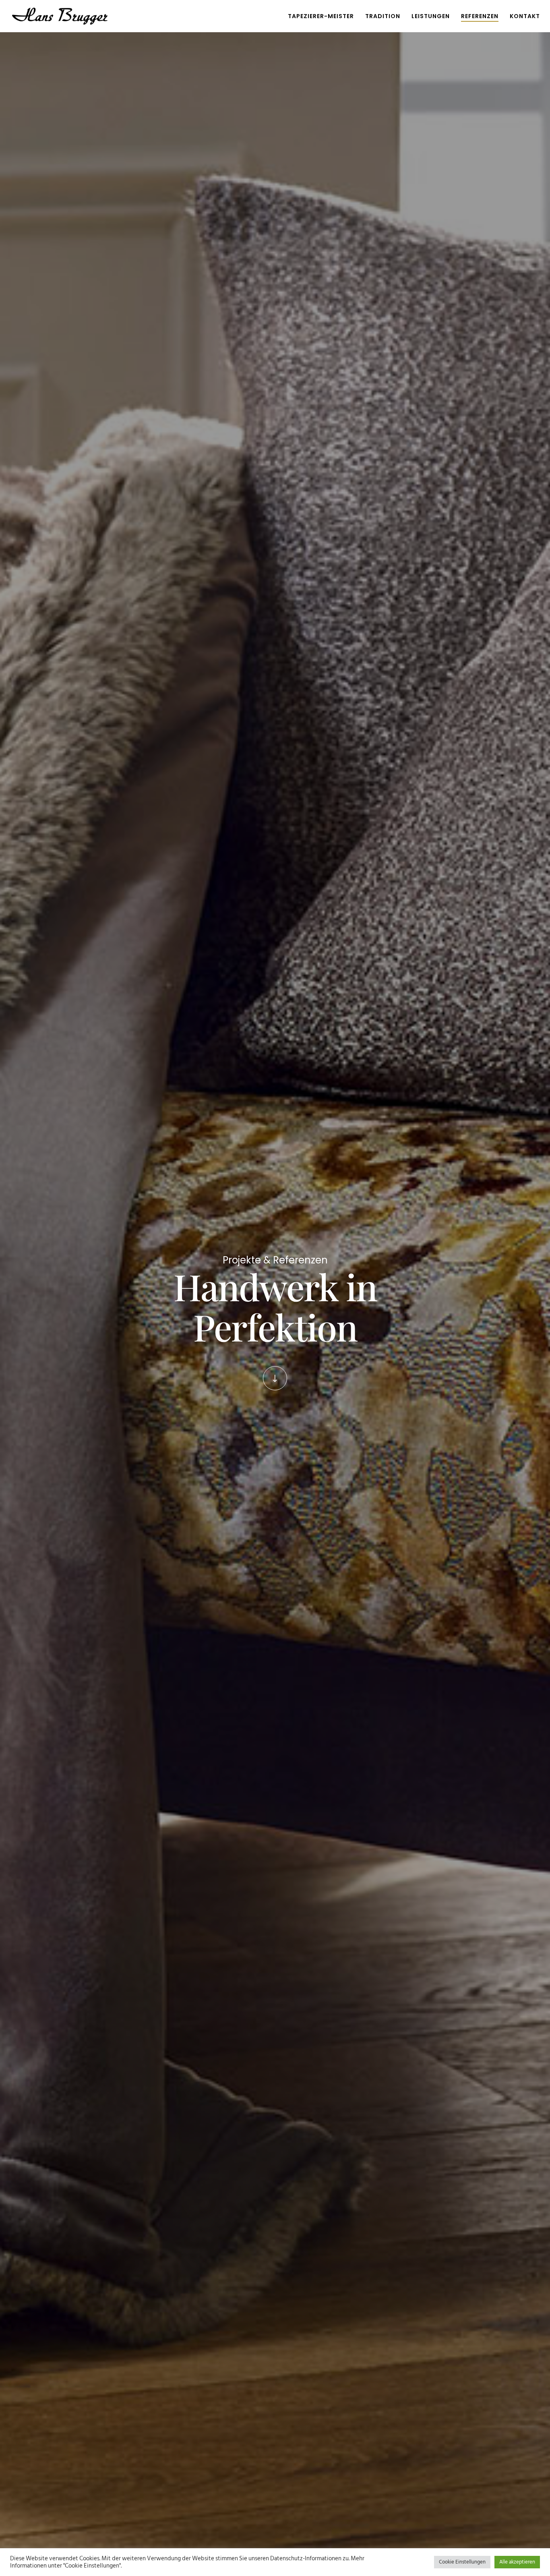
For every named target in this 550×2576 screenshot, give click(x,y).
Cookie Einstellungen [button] (462, 2562)
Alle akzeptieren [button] (517, 2562)
